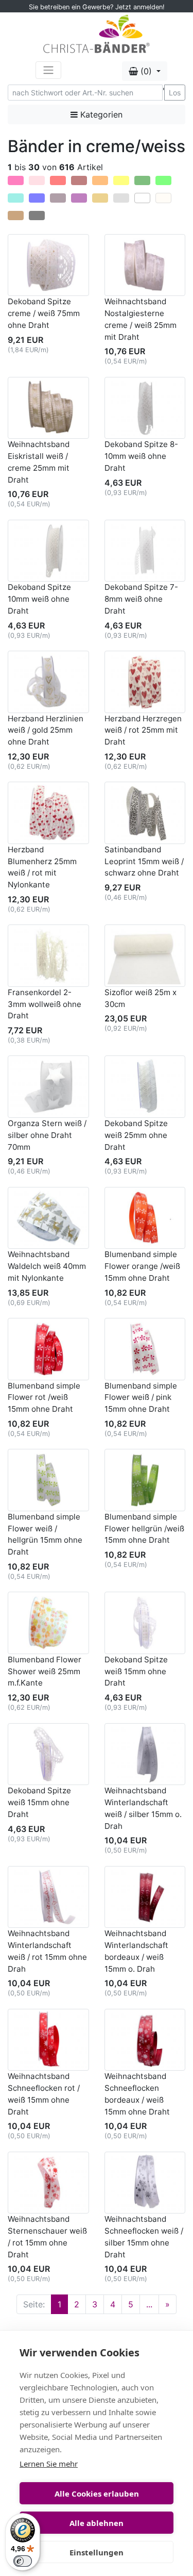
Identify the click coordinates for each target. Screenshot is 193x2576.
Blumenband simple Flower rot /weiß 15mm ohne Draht (44, 1398)
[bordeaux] (79, 180)
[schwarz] (37, 216)
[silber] (121, 198)
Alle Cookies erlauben (97, 2494)
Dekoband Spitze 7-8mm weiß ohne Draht (141, 599)
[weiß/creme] (142, 198)
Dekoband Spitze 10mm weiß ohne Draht (39, 599)
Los (175, 93)
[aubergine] (58, 198)
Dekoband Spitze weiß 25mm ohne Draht (136, 1135)
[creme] (163, 198)
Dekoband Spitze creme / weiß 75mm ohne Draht (44, 313)
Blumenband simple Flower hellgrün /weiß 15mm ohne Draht (144, 1529)
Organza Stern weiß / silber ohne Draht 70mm (47, 1135)
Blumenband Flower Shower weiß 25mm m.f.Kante (45, 1671)
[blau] (37, 198)
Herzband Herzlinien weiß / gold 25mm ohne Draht (46, 730)
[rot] (58, 180)
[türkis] (16, 198)
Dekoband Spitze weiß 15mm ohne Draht (136, 1671)
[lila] (79, 198)
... (149, 2304)
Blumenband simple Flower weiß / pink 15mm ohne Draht (141, 1398)
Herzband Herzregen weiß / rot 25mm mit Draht (143, 730)
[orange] (100, 180)
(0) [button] (146, 71)
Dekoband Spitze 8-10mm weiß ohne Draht (141, 456)
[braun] (16, 216)
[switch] (23, 2561)
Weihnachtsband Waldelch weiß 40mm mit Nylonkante (47, 1266)
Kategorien (100, 114)
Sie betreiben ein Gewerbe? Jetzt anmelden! (97, 7)
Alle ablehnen (97, 2523)
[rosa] (37, 180)
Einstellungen (97, 2552)
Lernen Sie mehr (49, 2464)
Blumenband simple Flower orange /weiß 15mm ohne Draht (142, 1266)
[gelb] (121, 180)
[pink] (16, 180)
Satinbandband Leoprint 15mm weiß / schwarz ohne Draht (144, 861)
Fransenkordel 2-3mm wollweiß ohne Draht (45, 1004)
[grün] (142, 180)
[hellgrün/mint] (163, 180)
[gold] (100, 198)
